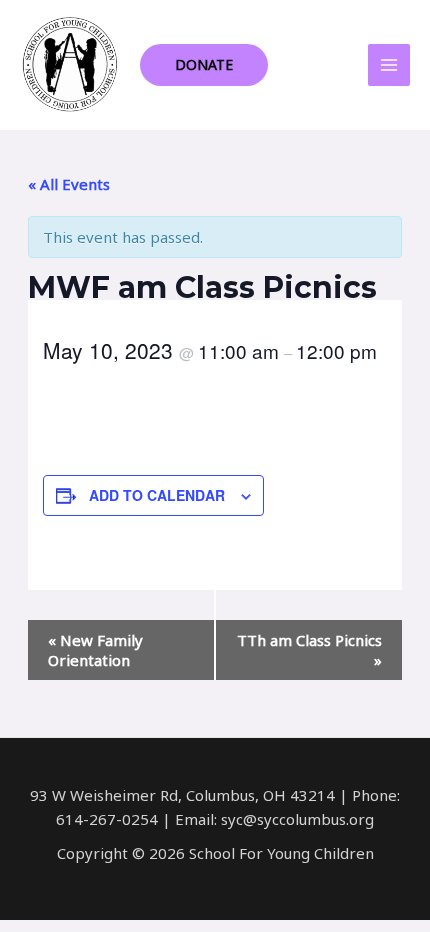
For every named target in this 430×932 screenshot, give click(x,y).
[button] (204, 65)
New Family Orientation (95, 650)
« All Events (69, 184)
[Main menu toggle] (389, 65)
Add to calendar (157, 495)
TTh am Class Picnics (309, 650)
